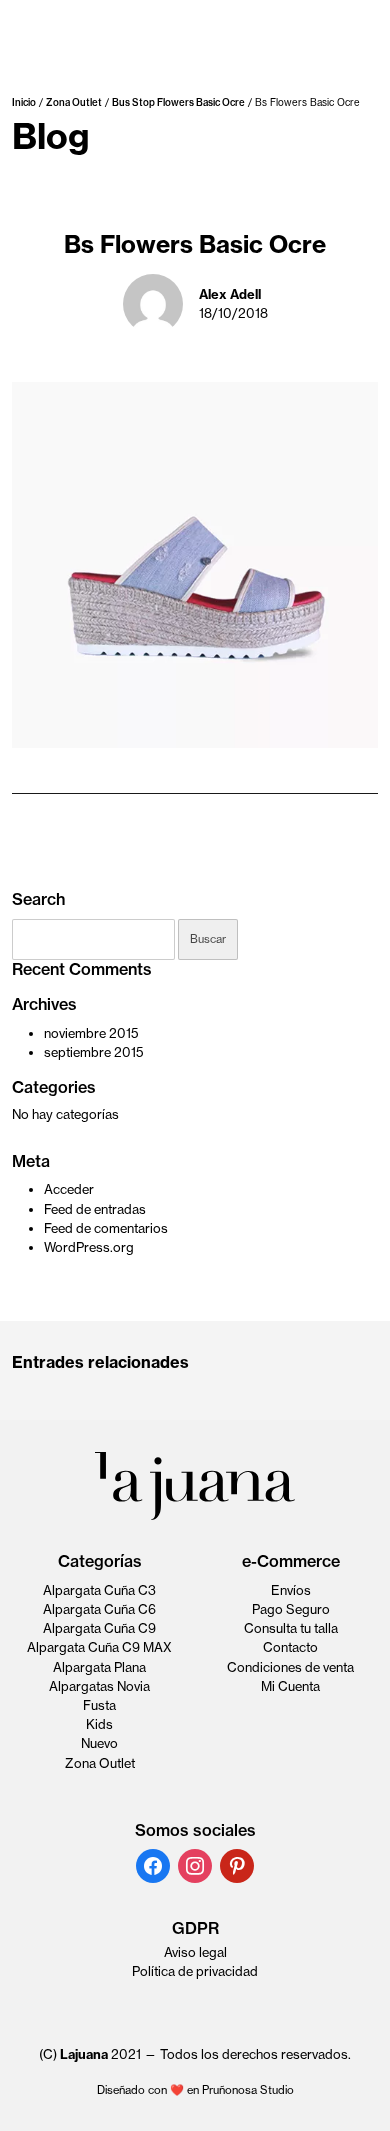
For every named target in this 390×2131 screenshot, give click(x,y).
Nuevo (99, 1743)
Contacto (290, 1647)
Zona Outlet (74, 102)
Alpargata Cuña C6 (99, 1609)
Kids (99, 1724)
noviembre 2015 (91, 1033)
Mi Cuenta (290, 1686)
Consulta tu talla (291, 1628)
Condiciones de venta (290, 1667)
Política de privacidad (195, 1971)
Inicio (24, 102)
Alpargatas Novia (99, 1686)
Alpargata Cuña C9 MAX (99, 1647)
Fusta (99, 1705)
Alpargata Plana (99, 1667)
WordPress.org (89, 1247)
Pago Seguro (291, 1609)
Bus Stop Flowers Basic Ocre (178, 102)
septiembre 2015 (94, 1052)
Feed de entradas (95, 1209)
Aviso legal (195, 1952)
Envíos (291, 1590)
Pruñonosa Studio (248, 2090)
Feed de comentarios (106, 1228)
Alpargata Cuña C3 (99, 1590)
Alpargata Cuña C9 (99, 1628)
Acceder (69, 1189)
